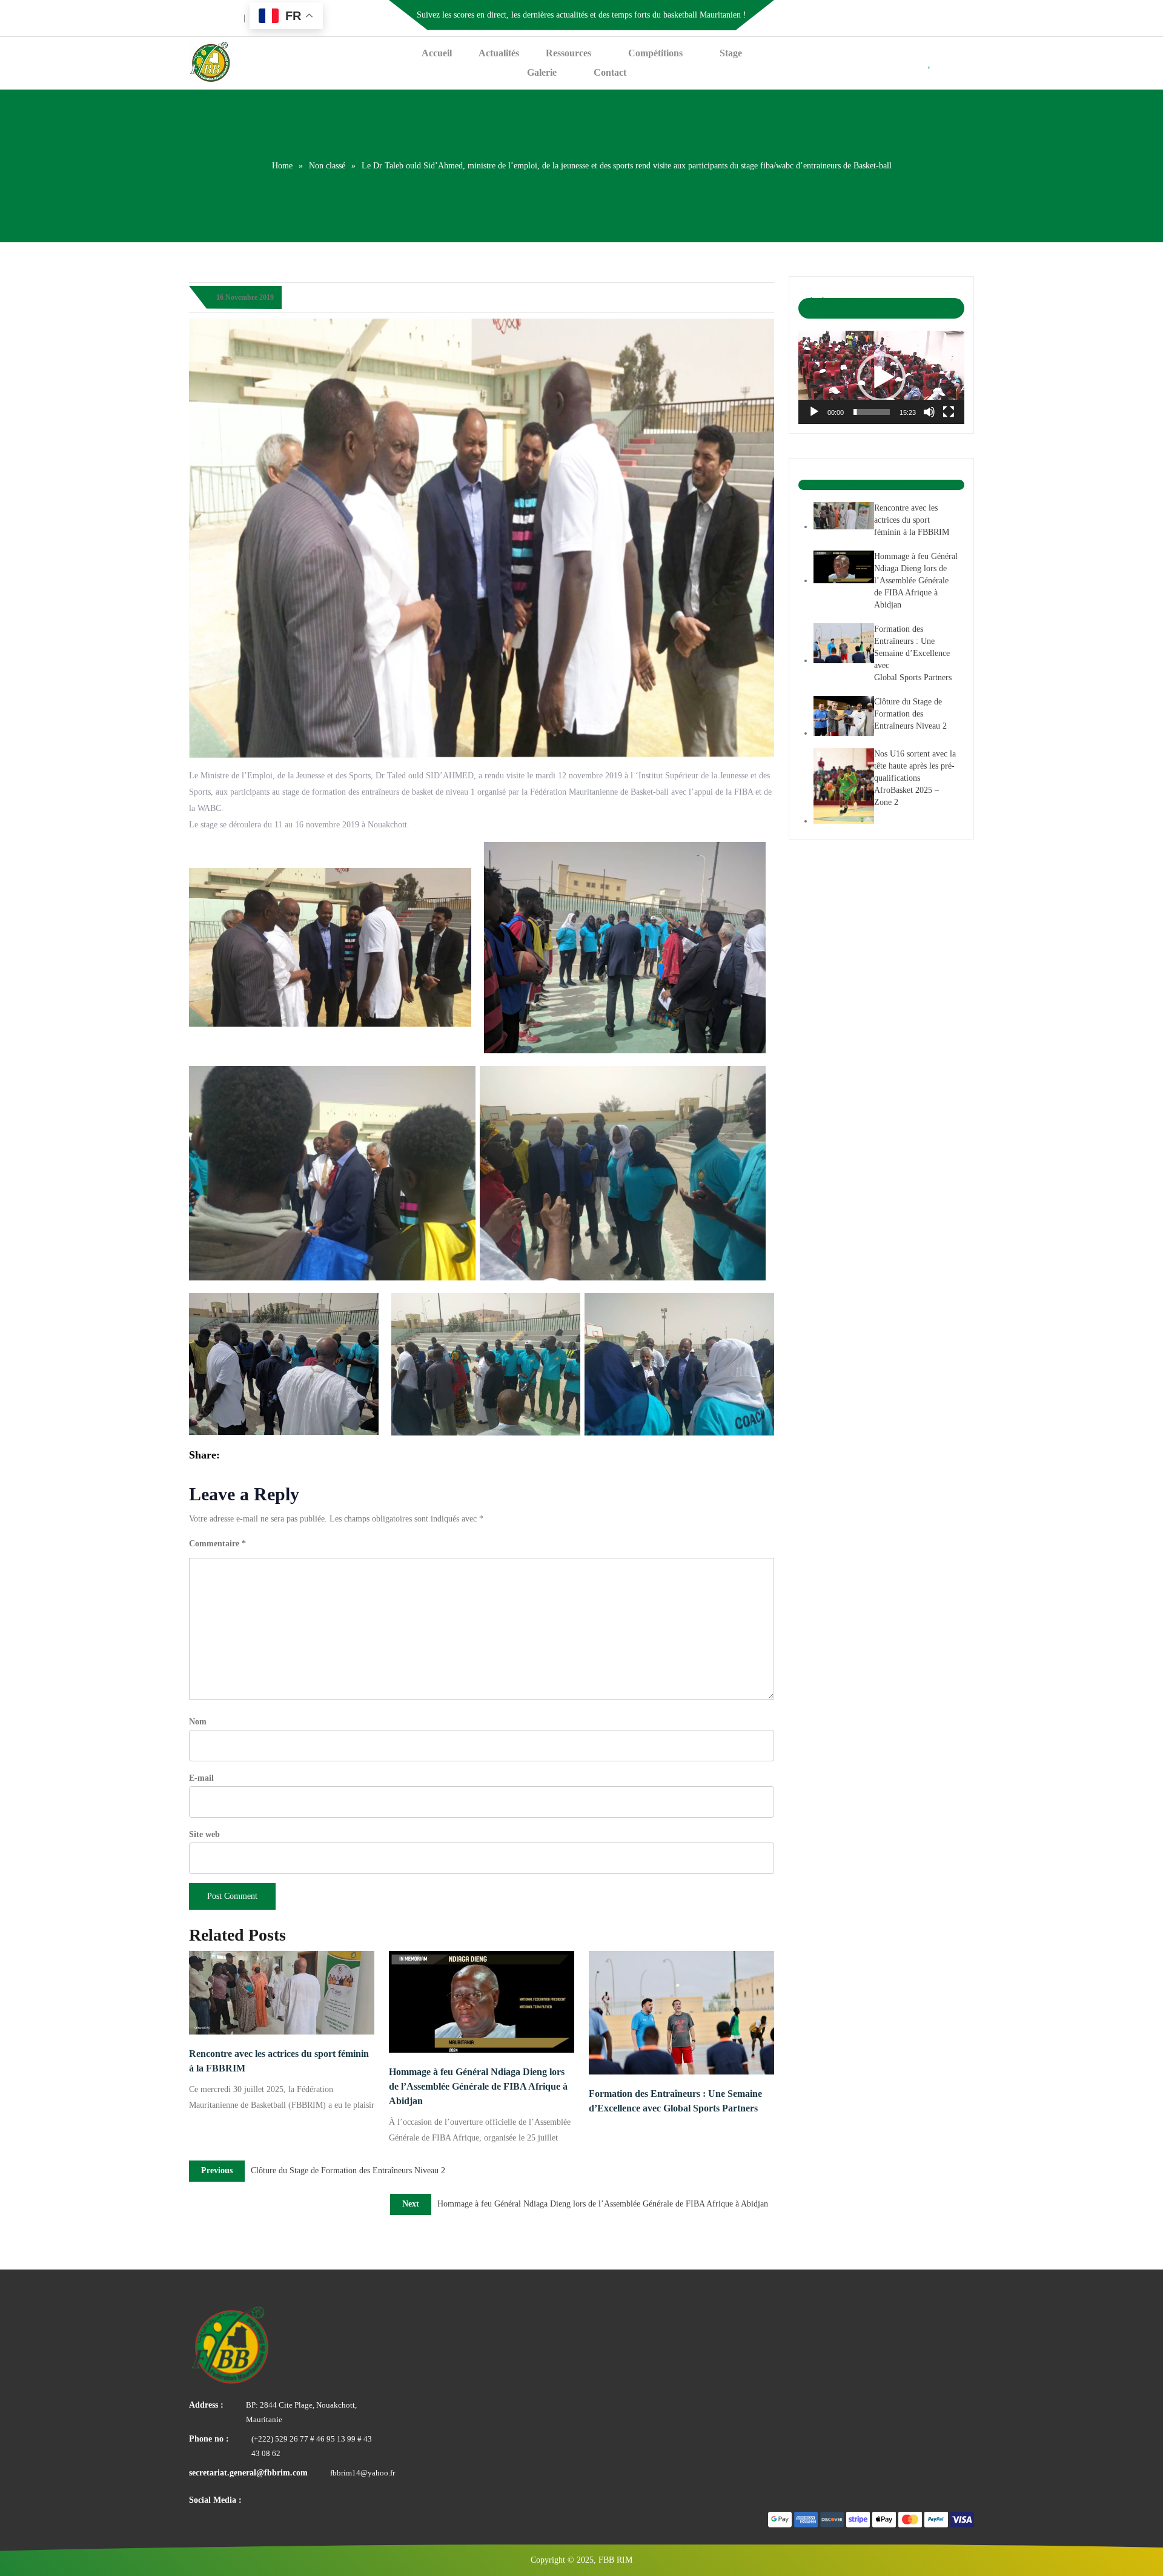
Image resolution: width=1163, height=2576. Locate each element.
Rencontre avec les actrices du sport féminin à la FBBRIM (279, 2061)
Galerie (542, 72)
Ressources (568, 53)
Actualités (499, 53)
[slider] (872, 412)
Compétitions (655, 53)
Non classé (327, 166)
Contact (610, 72)
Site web (204, 1834)
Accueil (437, 53)
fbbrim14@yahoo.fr (363, 2473)
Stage (731, 53)
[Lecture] (814, 412)
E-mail (201, 1778)
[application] (881, 377)
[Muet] (929, 412)
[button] (881, 377)
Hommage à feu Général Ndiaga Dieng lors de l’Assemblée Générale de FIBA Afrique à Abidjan (478, 2086)
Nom (198, 1722)
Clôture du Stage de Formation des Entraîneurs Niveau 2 (910, 714)
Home (282, 166)
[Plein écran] (949, 412)
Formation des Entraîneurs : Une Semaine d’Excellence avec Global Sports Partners (675, 2101)
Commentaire (217, 1544)
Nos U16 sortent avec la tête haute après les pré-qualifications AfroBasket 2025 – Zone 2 (915, 778)
